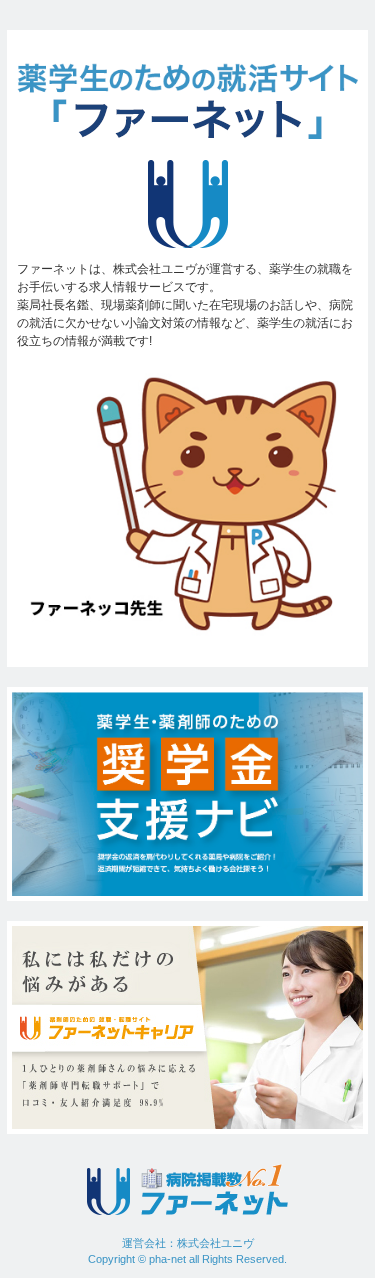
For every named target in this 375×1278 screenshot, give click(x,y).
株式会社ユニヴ (215, 1243)
